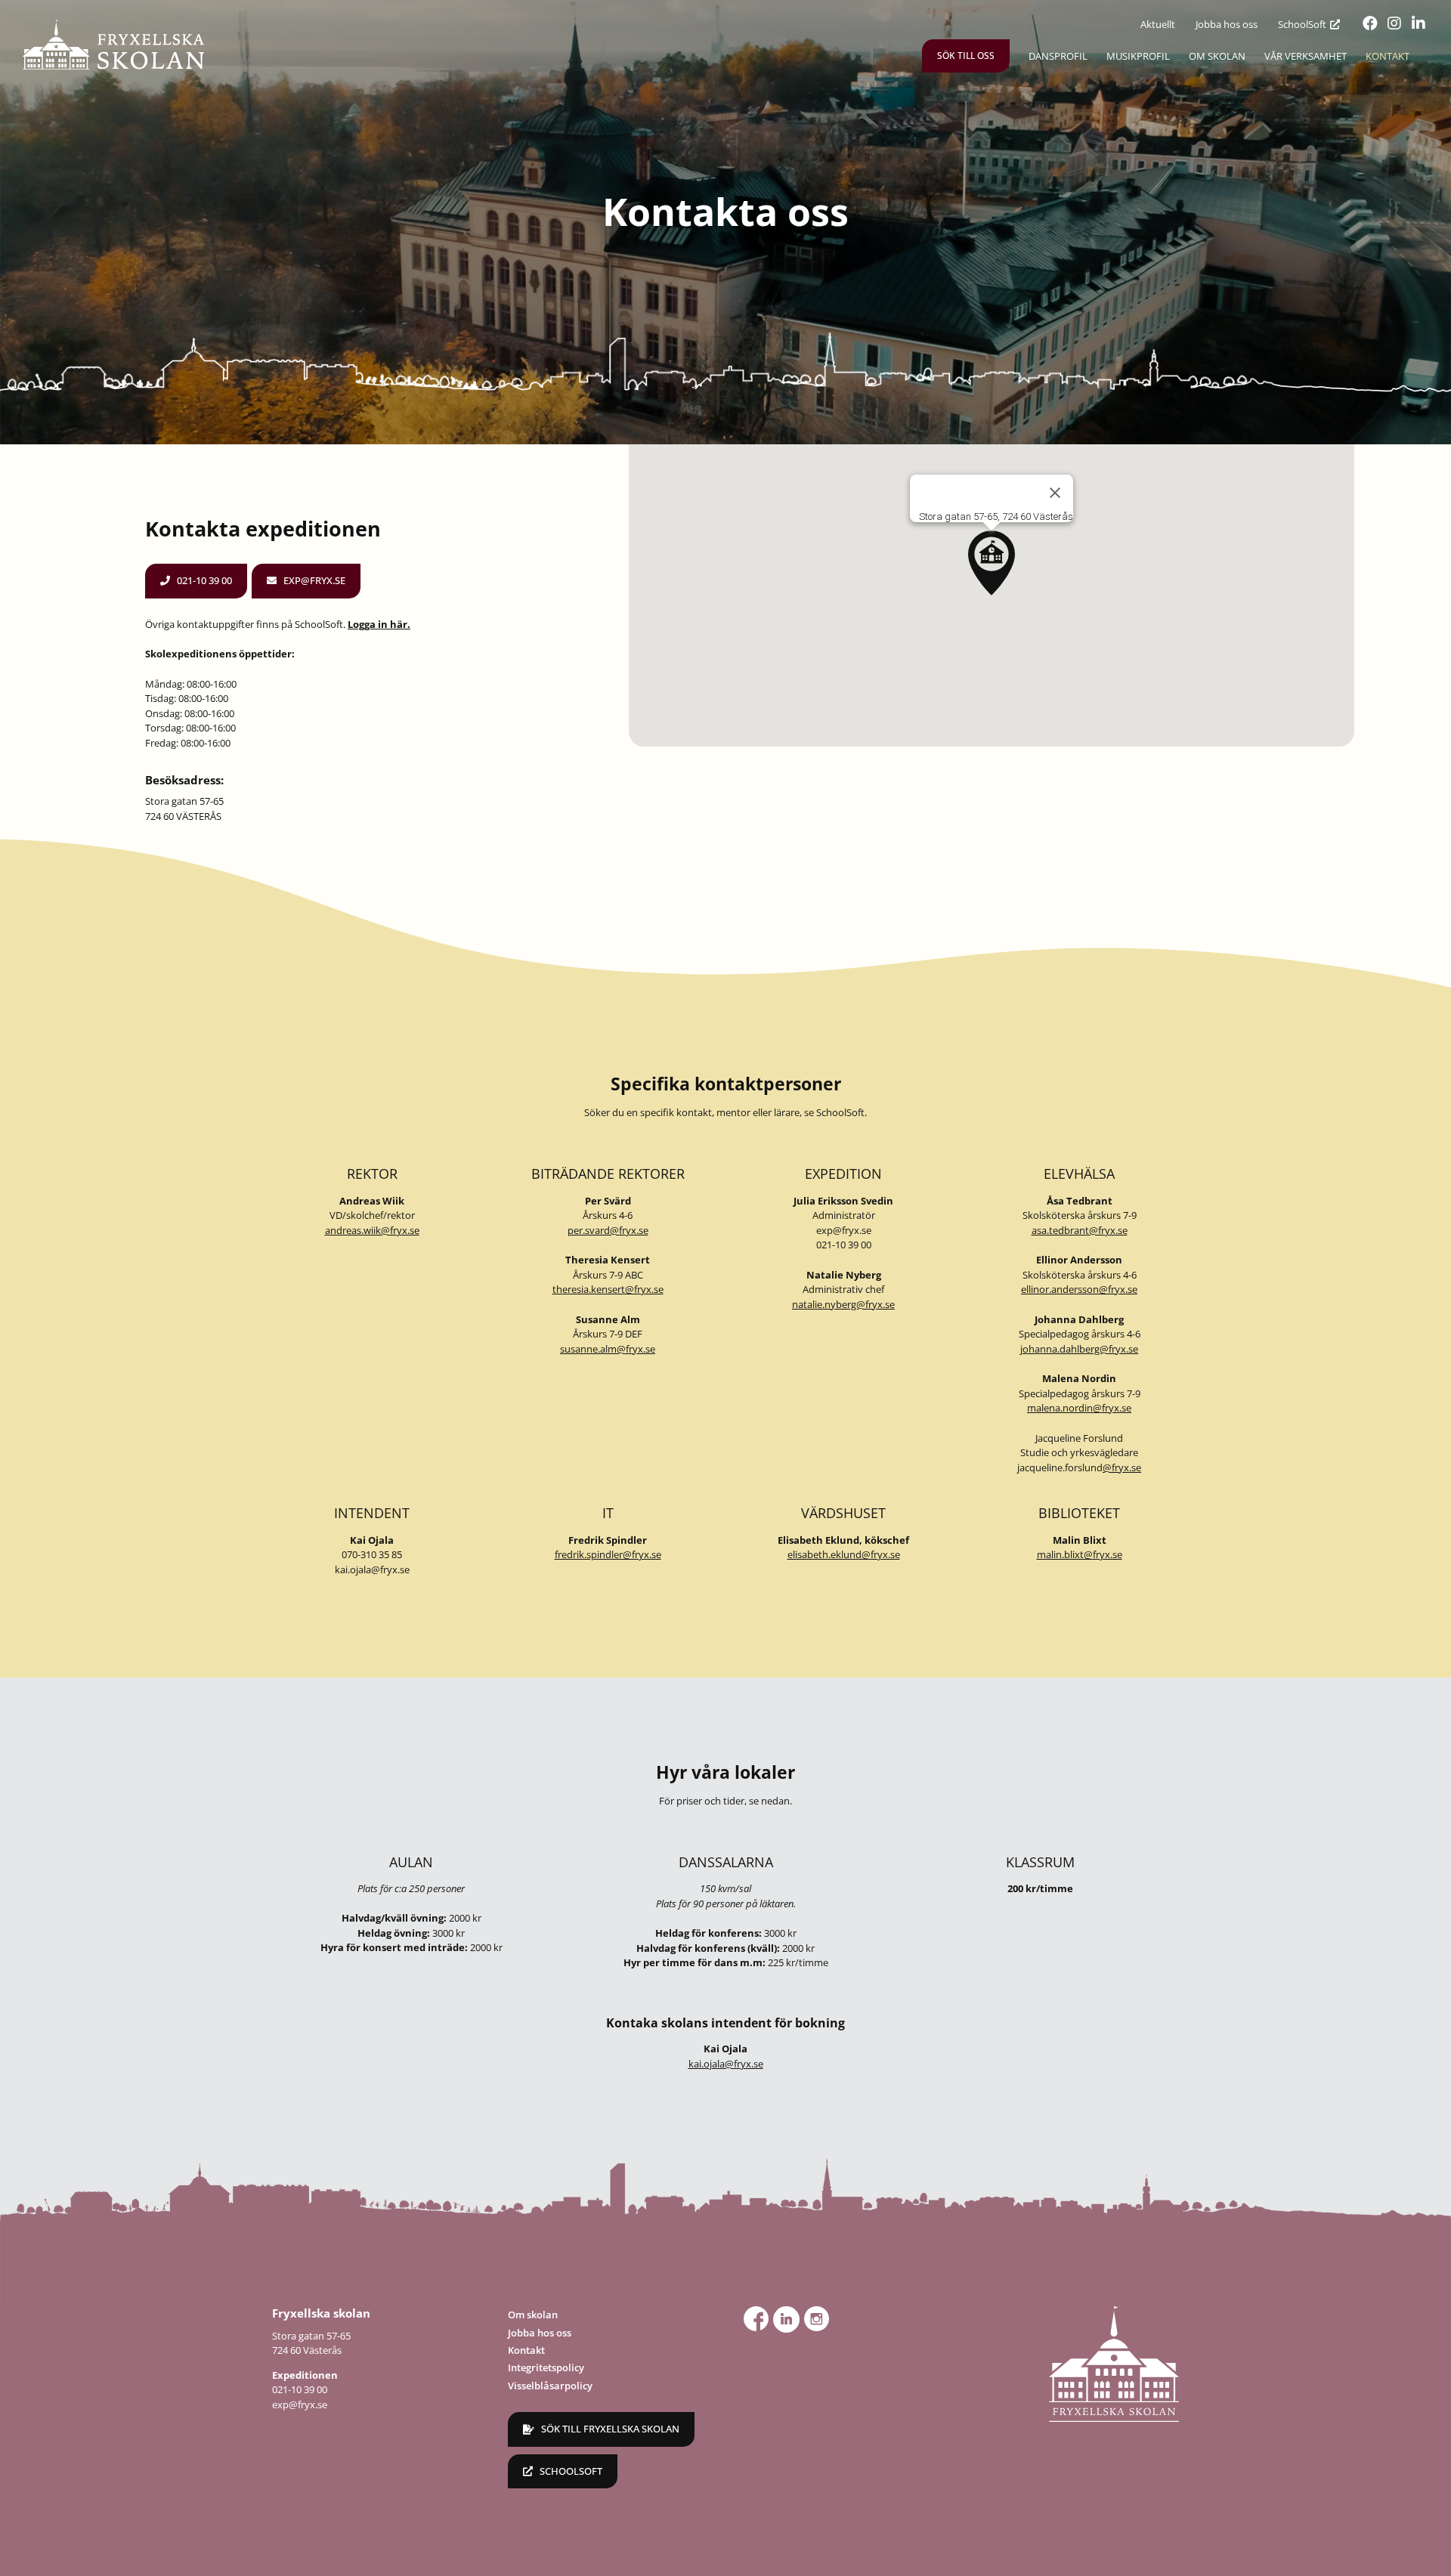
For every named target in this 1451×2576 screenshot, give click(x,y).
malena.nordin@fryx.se (1079, 1408)
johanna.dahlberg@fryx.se (1079, 1349)
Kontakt (526, 2350)
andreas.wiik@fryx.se (372, 1230)
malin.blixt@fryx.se (1080, 1554)
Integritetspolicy (546, 2367)
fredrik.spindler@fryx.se (608, 1554)
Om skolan (533, 2315)
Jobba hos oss (540, 2333)
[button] (992, 563)
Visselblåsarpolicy (550, 2386)
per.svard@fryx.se (608, 1230)
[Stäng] (1055, 493)
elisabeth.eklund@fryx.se (844, 1554)
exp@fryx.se (844, 1230)
